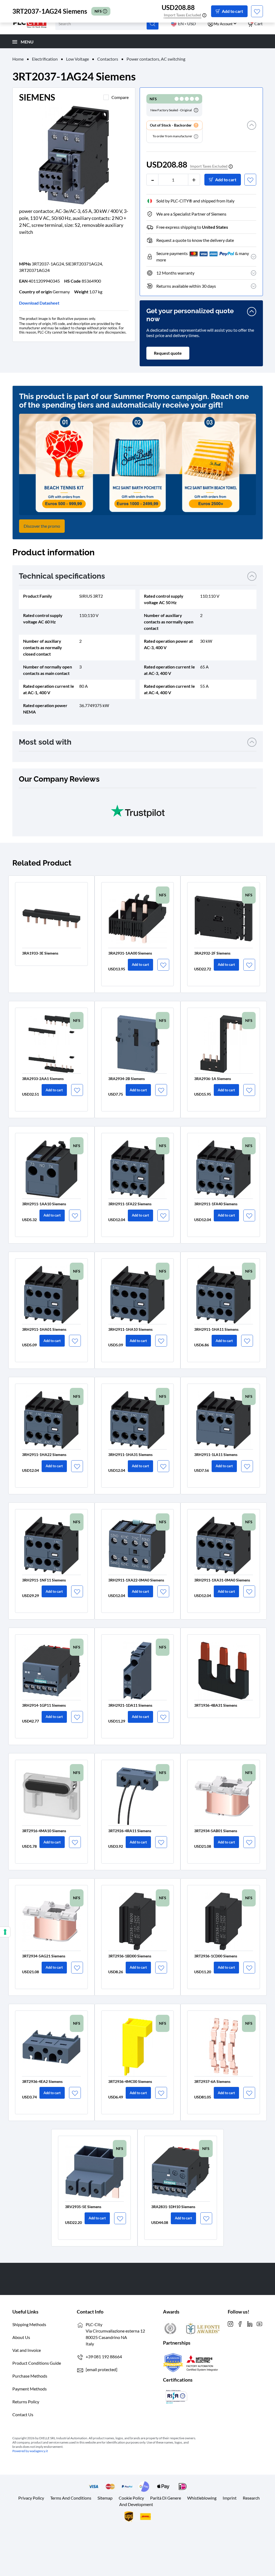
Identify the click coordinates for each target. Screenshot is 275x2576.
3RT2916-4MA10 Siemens (44, 1831)
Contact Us (23, 2414)
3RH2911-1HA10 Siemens (130, 1329)
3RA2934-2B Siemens (126, 1079)
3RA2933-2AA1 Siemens (43, 1079)
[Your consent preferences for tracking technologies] (5, 1932)
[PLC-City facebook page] (240, 2323)
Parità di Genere (166, 2498)
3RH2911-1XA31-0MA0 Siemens (222, 1580)
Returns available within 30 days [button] (186, 286)
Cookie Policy (131, 2498)
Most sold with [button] (45, 742)
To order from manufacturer (173, 136)
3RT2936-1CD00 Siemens (216, 1956)
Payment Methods (30, 2389)
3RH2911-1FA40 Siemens (216, 1204)
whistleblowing (202, 2498)
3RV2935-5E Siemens (83, 2207)
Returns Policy (26, 2402)
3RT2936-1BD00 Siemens (130, 1956)
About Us (21, 2337)
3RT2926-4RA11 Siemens (130, 1831)
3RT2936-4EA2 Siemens (42, 2081)
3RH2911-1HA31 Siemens (130, 1455)
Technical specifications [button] (62, 576)
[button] (252, 132)
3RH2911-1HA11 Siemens (216, 1329)
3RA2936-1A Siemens (213, 1079)
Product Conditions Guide (37, 2363)
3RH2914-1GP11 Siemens (44, 1705)
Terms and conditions (71, 2498)
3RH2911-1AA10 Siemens (44, 1204)
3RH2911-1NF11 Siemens (44, 1580)
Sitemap (105, 2498)
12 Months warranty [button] (175, 273)
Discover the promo (42, 526)
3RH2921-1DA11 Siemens (130, 1705)
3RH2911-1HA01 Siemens (44, 1329)
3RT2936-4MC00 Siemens (130, 2081)
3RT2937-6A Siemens (212, 2081)
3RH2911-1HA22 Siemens (44, 1455)
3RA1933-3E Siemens (40, 953)
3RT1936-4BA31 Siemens (216, 1705)
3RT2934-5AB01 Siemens (216, 1831)
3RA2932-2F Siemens (212, 953)
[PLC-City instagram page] (230, 2323)
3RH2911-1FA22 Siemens (130, 1204)
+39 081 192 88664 (104, 2357)
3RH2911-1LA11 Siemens (216, 1455)
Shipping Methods (29, 2324)
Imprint (230, 2498)
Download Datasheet (39, 303)
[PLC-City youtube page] (259, 2323)
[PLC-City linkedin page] (250, 2323)
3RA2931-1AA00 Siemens (130, 953)
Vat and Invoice (27, 2350)
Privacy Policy (31, 2498)
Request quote (168, 353)
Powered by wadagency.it (30, 2451)
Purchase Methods (30, 2376)
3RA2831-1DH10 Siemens (173, 2207)
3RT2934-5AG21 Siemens (44, 1956)
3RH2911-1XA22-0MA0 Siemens (136, 1580)
